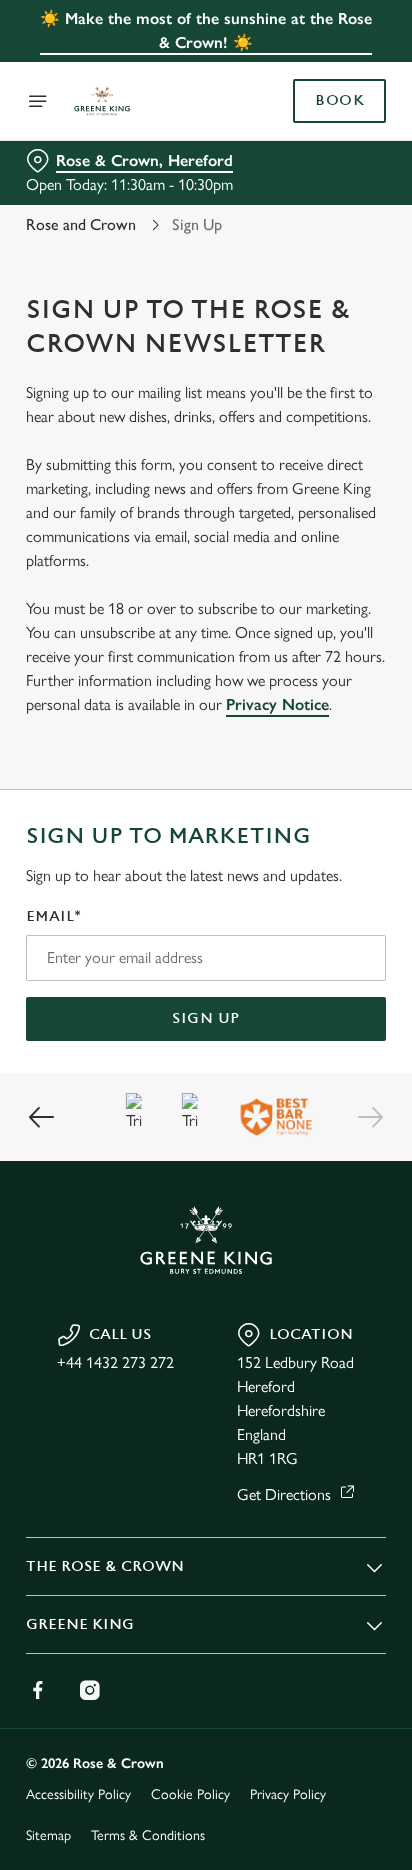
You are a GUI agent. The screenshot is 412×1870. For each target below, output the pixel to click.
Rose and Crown (81, 224)
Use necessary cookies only (206, 1296)
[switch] (360, 963)
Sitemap (48, 1835)
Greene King (80, 1624)
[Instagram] (90, 1690)
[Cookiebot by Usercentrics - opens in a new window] (301, 556)
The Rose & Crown (105, 1566)
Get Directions (284, 1494)
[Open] (38, 101)
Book (339, 101)
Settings (321, 1167)
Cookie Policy (190, 1794)
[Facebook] (38, 1690)
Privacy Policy (288, 1794)
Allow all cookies (206, 1231)
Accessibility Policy (78, 1794)
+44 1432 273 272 (115, 1362)
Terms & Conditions (148, 1835)
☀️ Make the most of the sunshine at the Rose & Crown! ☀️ (206, 30)
